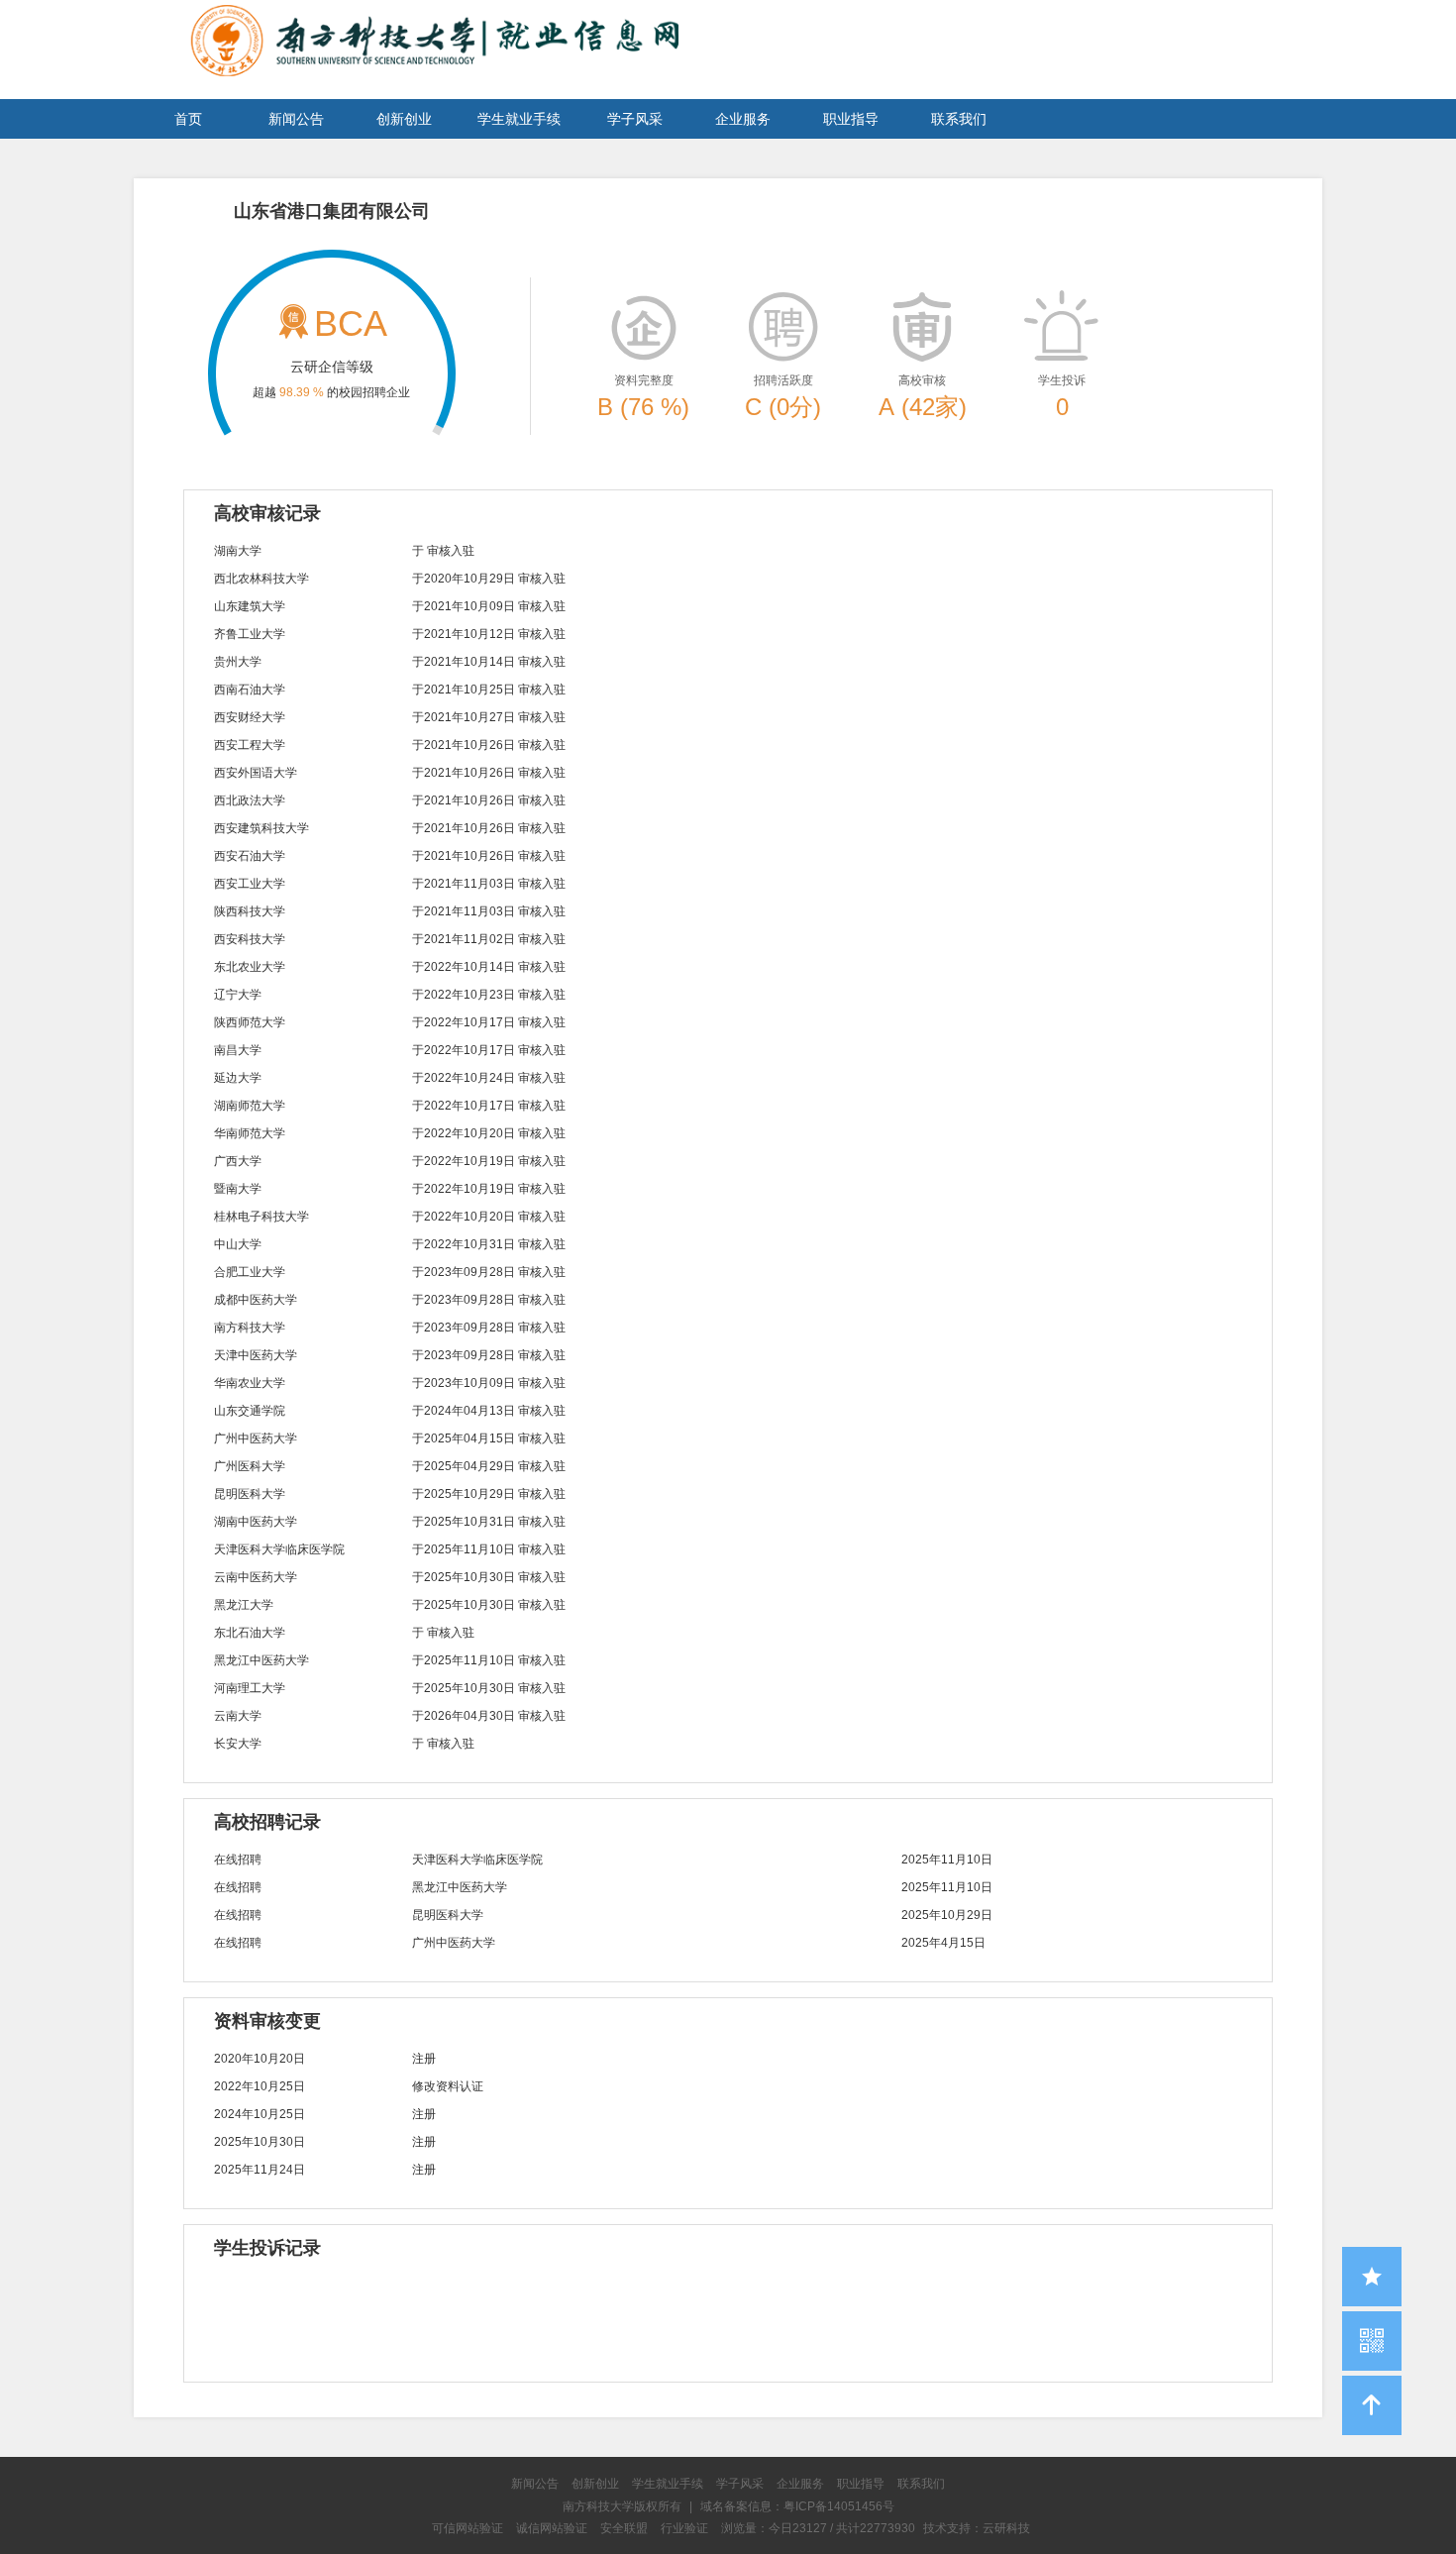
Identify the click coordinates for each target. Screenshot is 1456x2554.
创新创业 (404, 119)
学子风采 (635, 119)
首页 (188, 119)
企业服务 (743, 119)
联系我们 (959, 119)
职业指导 (851, 119)
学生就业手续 (519, 119)
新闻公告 (296, 119)
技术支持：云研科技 (977, 2528)
